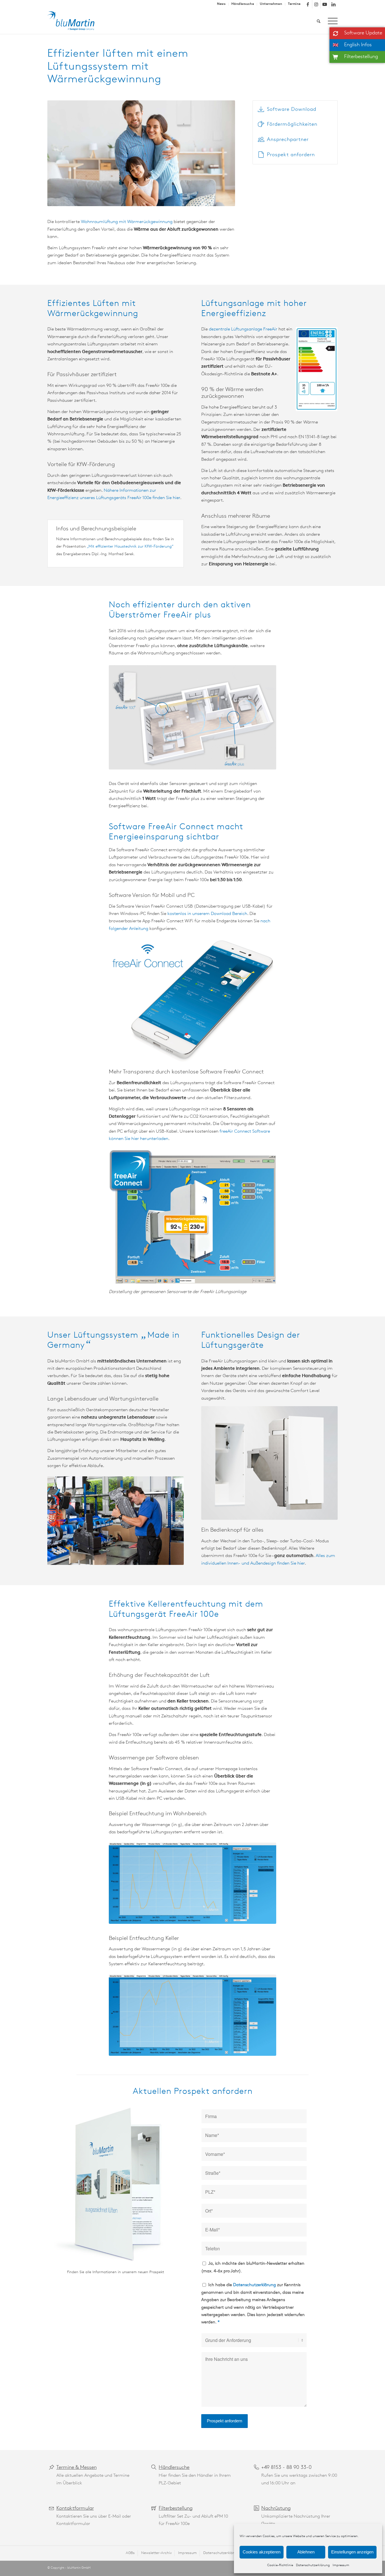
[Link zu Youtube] (325, 4)
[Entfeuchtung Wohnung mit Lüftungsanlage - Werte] (192, 1883)
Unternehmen (271, 4)
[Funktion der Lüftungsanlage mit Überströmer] (192, 717)
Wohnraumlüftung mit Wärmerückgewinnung (127, 222)
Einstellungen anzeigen (352, 2552)
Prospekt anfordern (291, 155)
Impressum (341, 2565)
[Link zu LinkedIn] (333, 4)
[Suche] (319, 21)
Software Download (292, 110)
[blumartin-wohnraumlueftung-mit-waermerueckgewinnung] (75, 21)
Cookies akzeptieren (262, 2552)
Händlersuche (243, 4)
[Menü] (331, 21)
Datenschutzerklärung (313, 2565)
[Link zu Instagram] (316, 4)
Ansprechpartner (288, 140)
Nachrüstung (276, 2509)
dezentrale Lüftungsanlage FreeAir (243, 329)
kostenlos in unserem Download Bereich (207, 914)
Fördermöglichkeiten (292, 125)
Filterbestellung (176, 2509)
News (221, 4)
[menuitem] (221, 4)
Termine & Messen (77, 2468)
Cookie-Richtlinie (280, 2565)
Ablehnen (306, 2552)
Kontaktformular (75, 2509)
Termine (294, 4)
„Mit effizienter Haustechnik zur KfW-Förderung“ (130, 547)
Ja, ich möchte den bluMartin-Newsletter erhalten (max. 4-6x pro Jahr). (253, 2267)
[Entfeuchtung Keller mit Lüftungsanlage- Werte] (192, 2015)
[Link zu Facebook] (308, 4)
